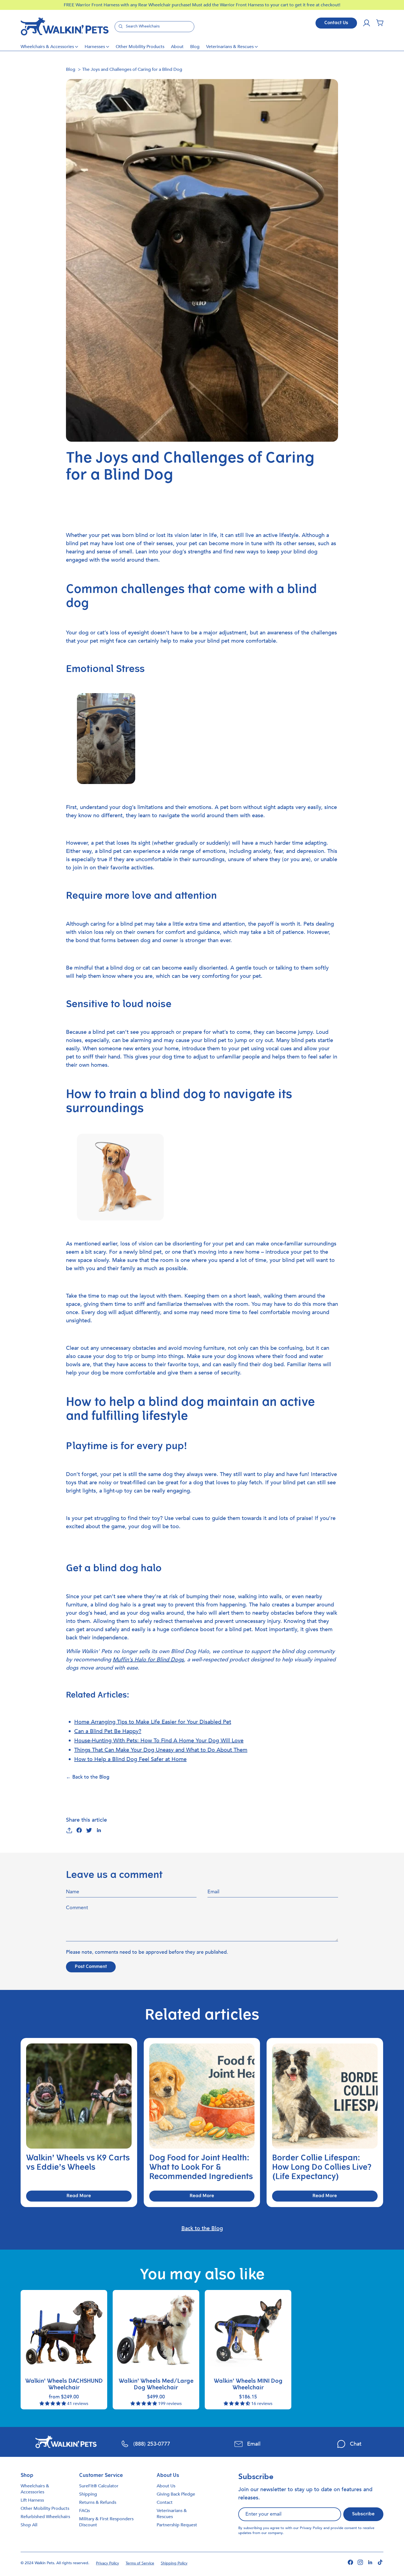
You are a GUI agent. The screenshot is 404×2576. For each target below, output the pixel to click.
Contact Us (336, 23)
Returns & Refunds (98, 2502)
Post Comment (91, 1967)
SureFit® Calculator (99, 2486)
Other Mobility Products (140, 47)
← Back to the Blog (88, 1777)
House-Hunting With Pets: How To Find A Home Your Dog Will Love (159, 1741)
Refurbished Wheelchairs (45, 2517)
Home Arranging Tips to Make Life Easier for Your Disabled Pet (153, 1722)
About (177, 47)
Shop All (29, 2525)
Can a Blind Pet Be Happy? (108, 1731)
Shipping (88, 2494)
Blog (195, 47)
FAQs (85, 2511)
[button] (380, 23)
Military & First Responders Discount (106, 2522)
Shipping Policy (174, 2563)
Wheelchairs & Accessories (47, 47)
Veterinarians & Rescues (230, 47)
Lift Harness (32, 2500)
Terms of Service (140, 2563)
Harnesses (95, 47)
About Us (166, 2486)
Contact (165, 2502)
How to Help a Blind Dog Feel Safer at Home (130, 1759)
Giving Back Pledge (176, 2494)
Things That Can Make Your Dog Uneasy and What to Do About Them (161, 1750)
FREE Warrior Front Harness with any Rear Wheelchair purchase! (128, 5)
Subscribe (363, 2514)
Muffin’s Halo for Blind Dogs (148, 1660)
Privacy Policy (311, 2528)
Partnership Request (177, 2525)
